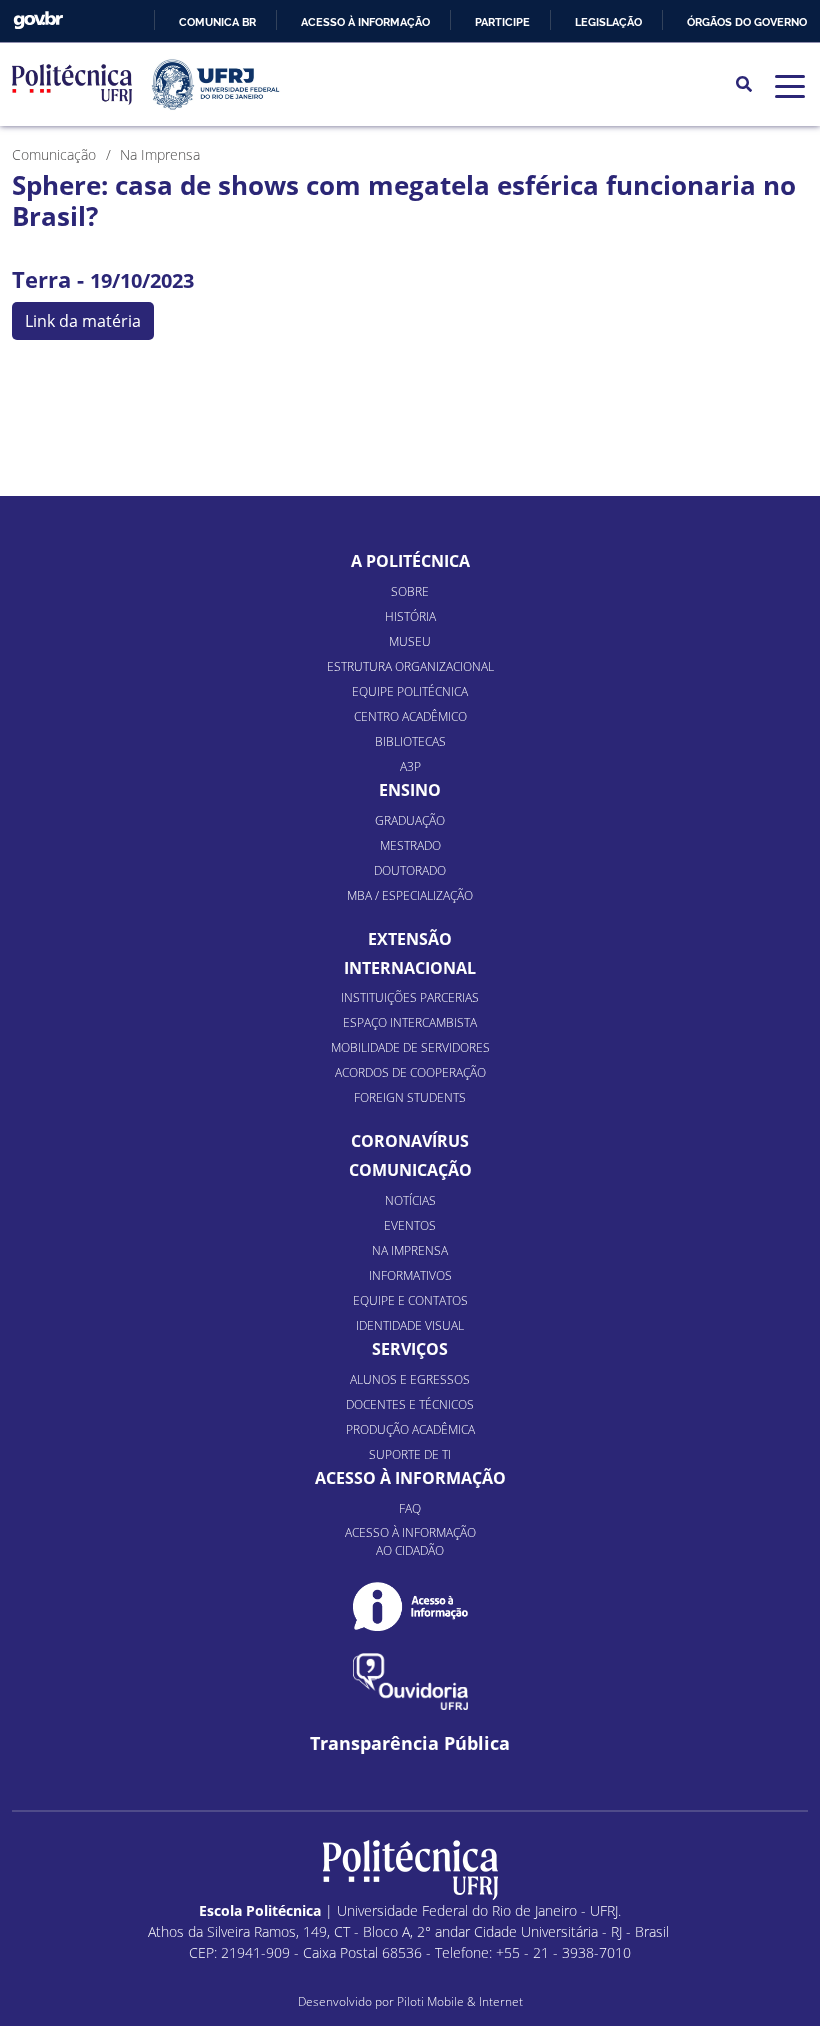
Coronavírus (410, 1141)
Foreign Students (410, 1097)
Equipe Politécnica (410, 691)
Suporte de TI (410, 1454)
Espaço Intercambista (410, 1022)
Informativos (410, 1275)
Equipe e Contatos (410, 1300)
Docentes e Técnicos (410, 1404)
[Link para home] (410, 1870)
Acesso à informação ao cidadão (410, 1541)
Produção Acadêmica (410, 1429)
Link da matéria (83, 321)
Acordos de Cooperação (410, 1072)
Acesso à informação (365, 22)
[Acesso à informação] (410, 1606)
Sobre (410, 591)
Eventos (410, 1225)
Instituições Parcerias (410, 997)
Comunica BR (217, 22)
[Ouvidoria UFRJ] (410, 1681)
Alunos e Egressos (410, 1379)
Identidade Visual (410, 1325)
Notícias (410, 1200)
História (410, 616)
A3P (410, 766)
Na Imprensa (410, 1250)
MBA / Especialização (410, 895)
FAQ (410, 1508)
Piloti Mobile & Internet (460, 2001)
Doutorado (410, 870)
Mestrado (410, 845)
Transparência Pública (410, 1743)
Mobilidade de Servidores (410, 1047)
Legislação (608, 22)
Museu (410, 641)
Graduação (410, 820)
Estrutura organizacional (410, 666)
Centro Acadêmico (410, 716)
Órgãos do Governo (747, 22)
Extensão (410, 939)
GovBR (38, 20)
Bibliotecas (410, 741)
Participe (502, 22)
